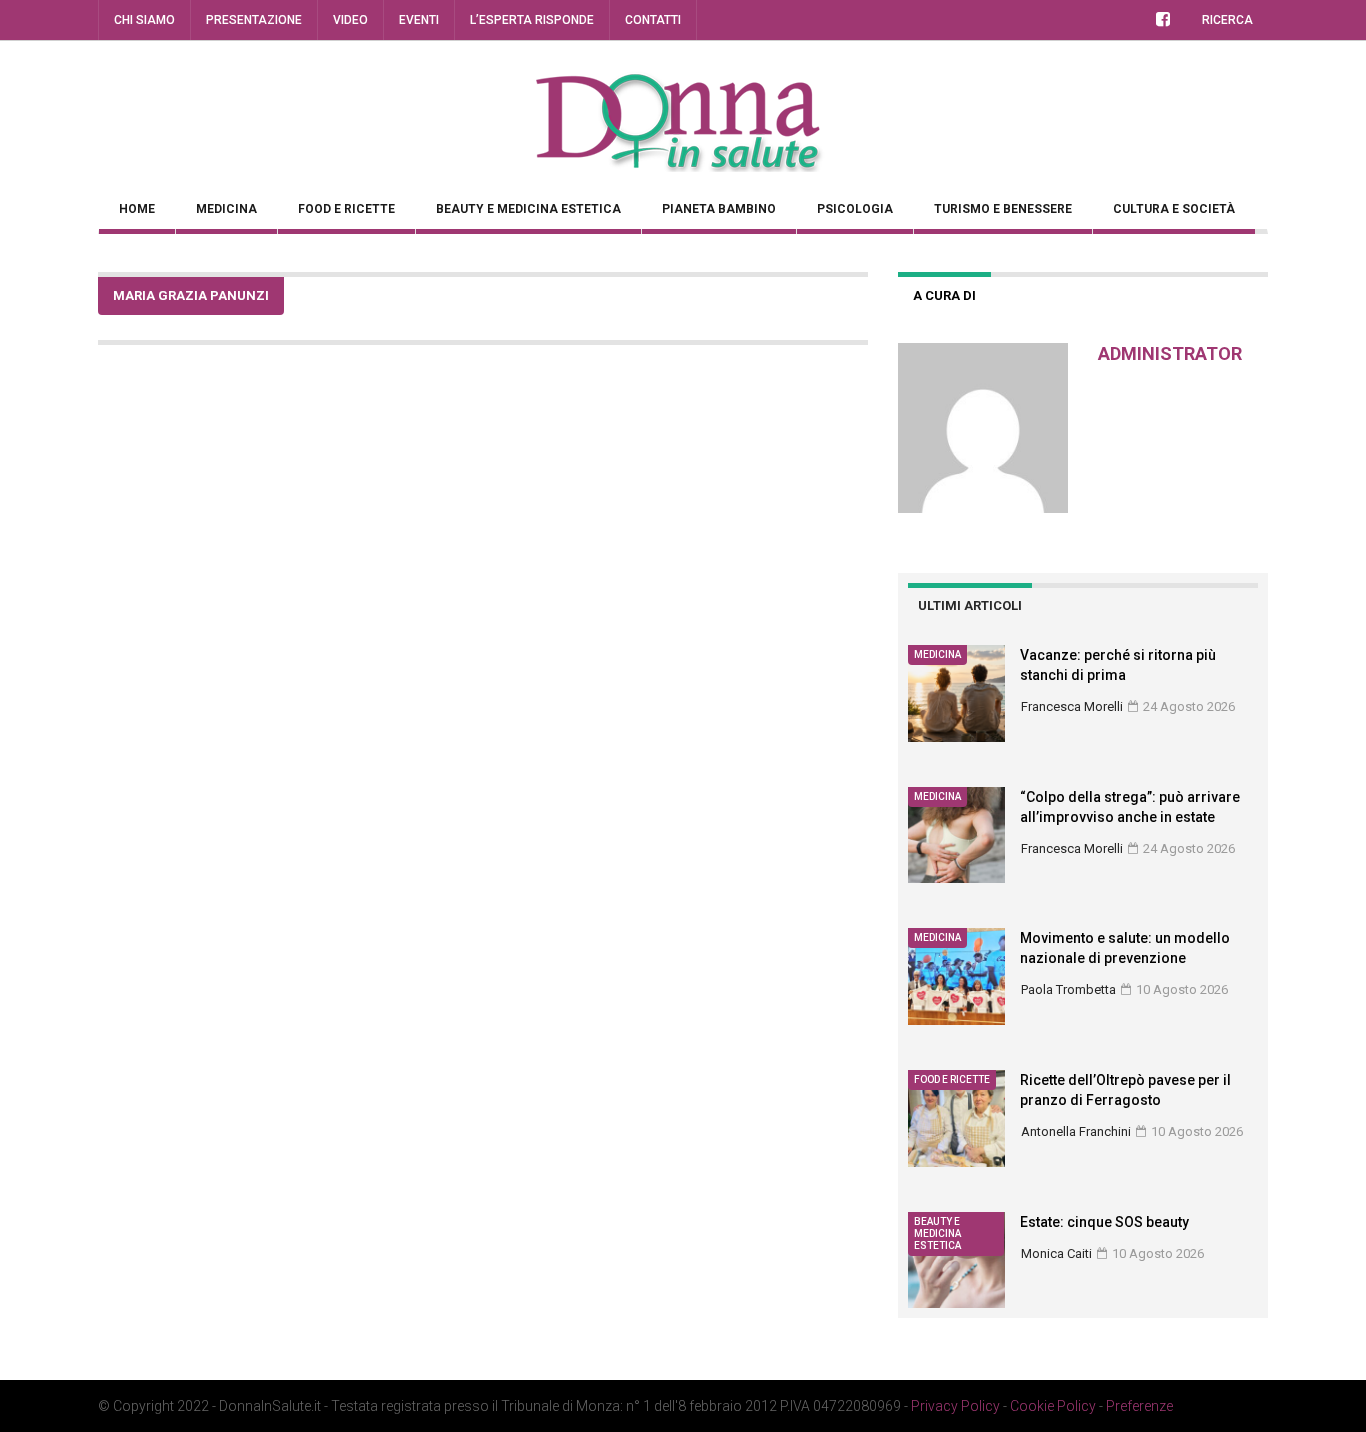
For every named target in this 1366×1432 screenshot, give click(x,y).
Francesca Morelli (1072, 706)
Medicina (226, 209)
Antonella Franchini (1076, 1131)
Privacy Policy (955, 1406)
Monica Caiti (1056, 1253)
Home (137, 209)
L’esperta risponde (532, 20)
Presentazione (254, 20)
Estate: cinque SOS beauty (1104, 1222)
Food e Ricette (346, 209)
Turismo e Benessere (1003, 209)
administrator (1170, 353)
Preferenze (1139, 1406)
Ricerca (1227, 20)
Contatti (653, 20)
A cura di (944, 295)
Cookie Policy (1053, 1406)
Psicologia (855, 209)
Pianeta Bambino (719, 209)
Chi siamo (144, 20)
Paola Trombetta (1068, 989)
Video (350, 20)
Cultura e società (1174, 209)
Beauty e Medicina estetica (528, 209)
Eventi (419, 20)
